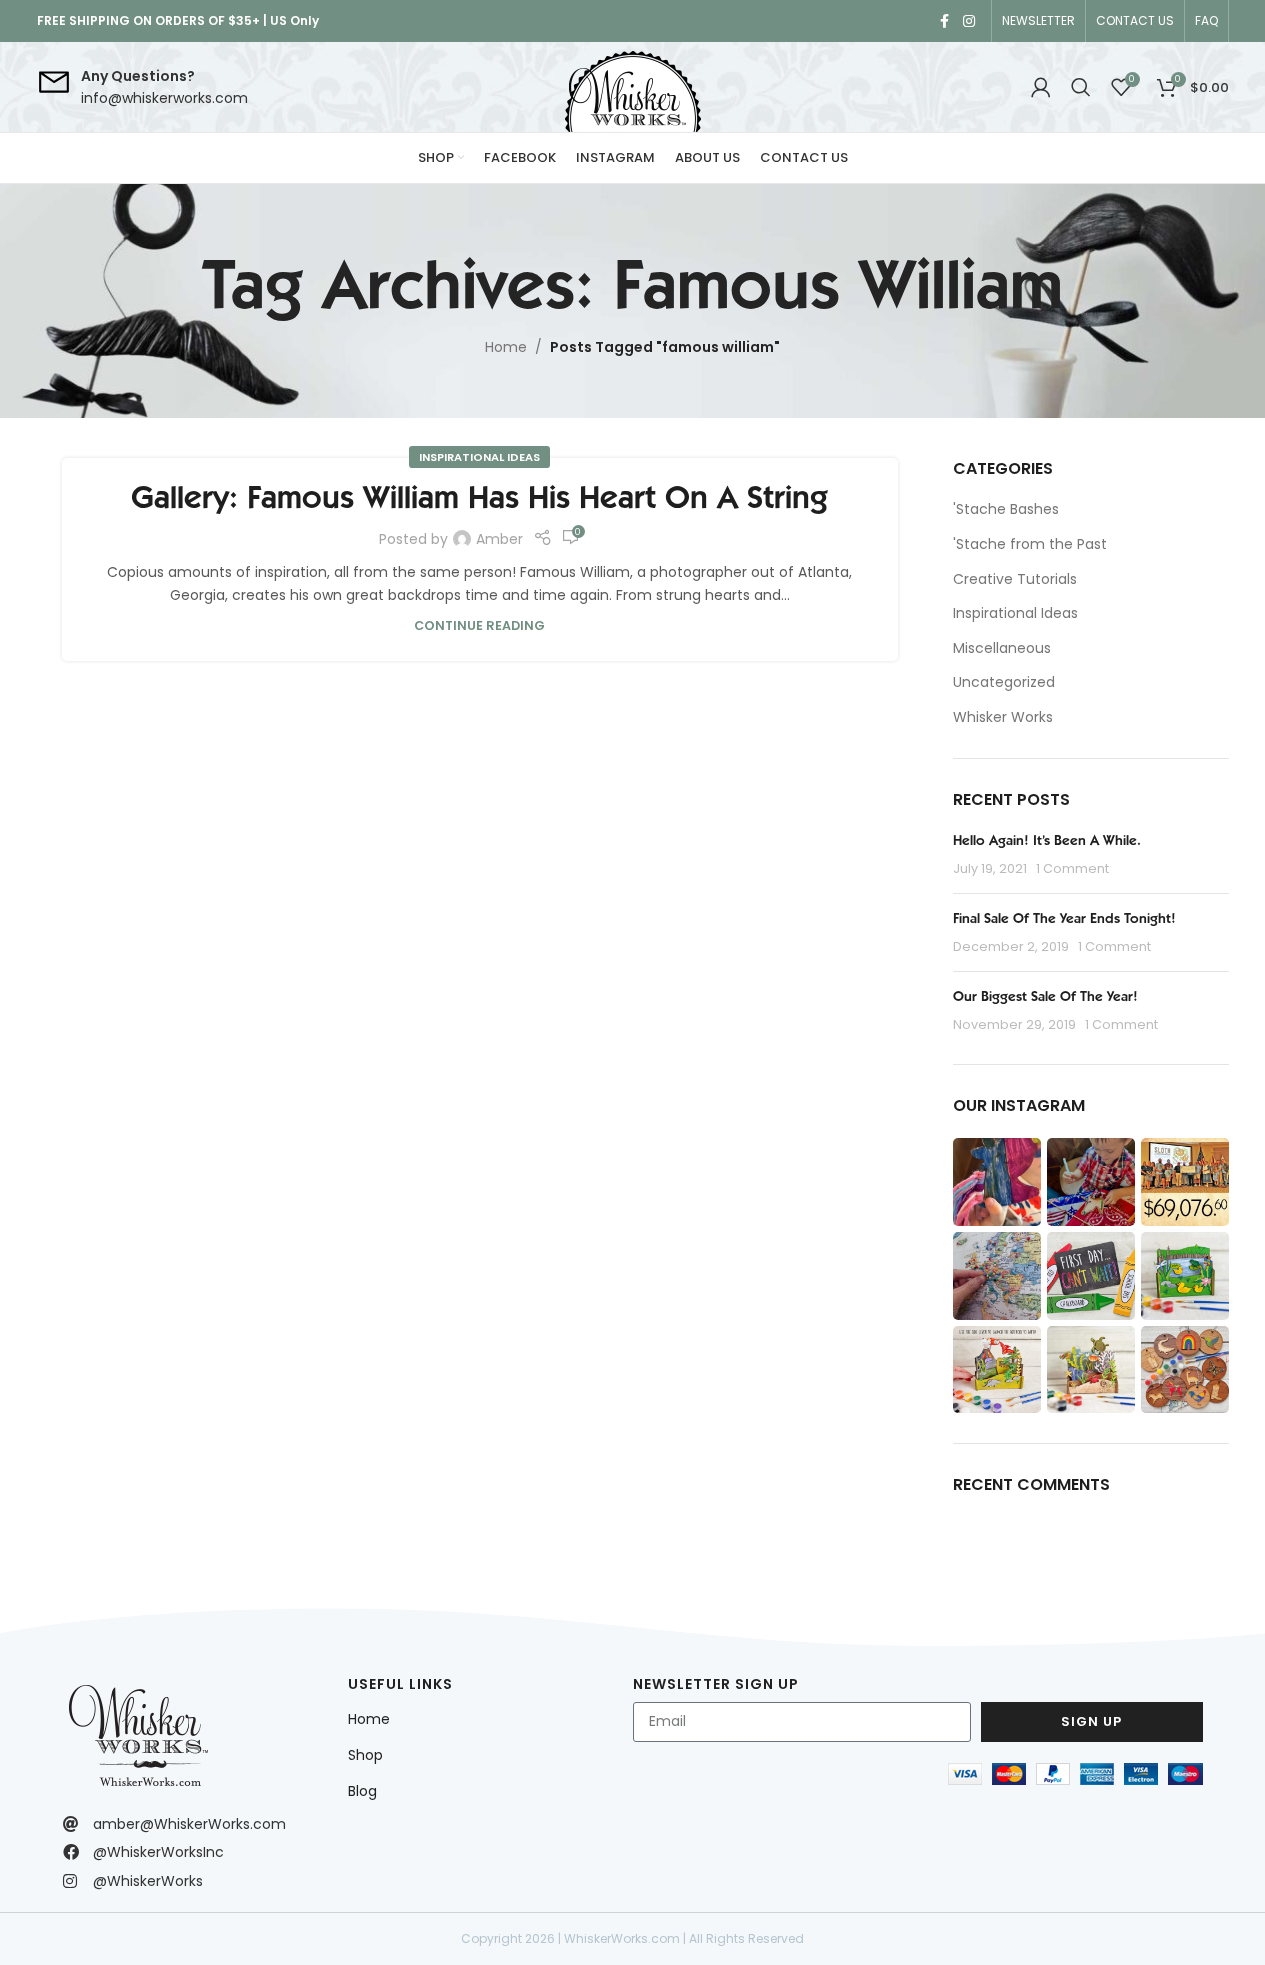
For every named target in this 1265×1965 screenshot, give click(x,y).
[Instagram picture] (997, 1182)
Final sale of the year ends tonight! (1064, 918)
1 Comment (1072, 868)
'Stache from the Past (1030, 544)
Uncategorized (1004, 682)
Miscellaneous (1002, 648)
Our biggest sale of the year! (1045, 996)
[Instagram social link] (969, 21)
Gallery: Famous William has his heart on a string (479, 497)
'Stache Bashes (1006, 509)
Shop (365, 1755)
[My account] (1041, 87)
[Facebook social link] (945, 21)
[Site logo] (633, 87)
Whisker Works (1003, 717)
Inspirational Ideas (479, 457)
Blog (362, 1791)
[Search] (1081, 87)
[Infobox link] (142, 87)
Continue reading (479, 625)
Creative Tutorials (1015, 579)
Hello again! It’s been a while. (1047, 840)
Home (506, 347)
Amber (499, 539)
